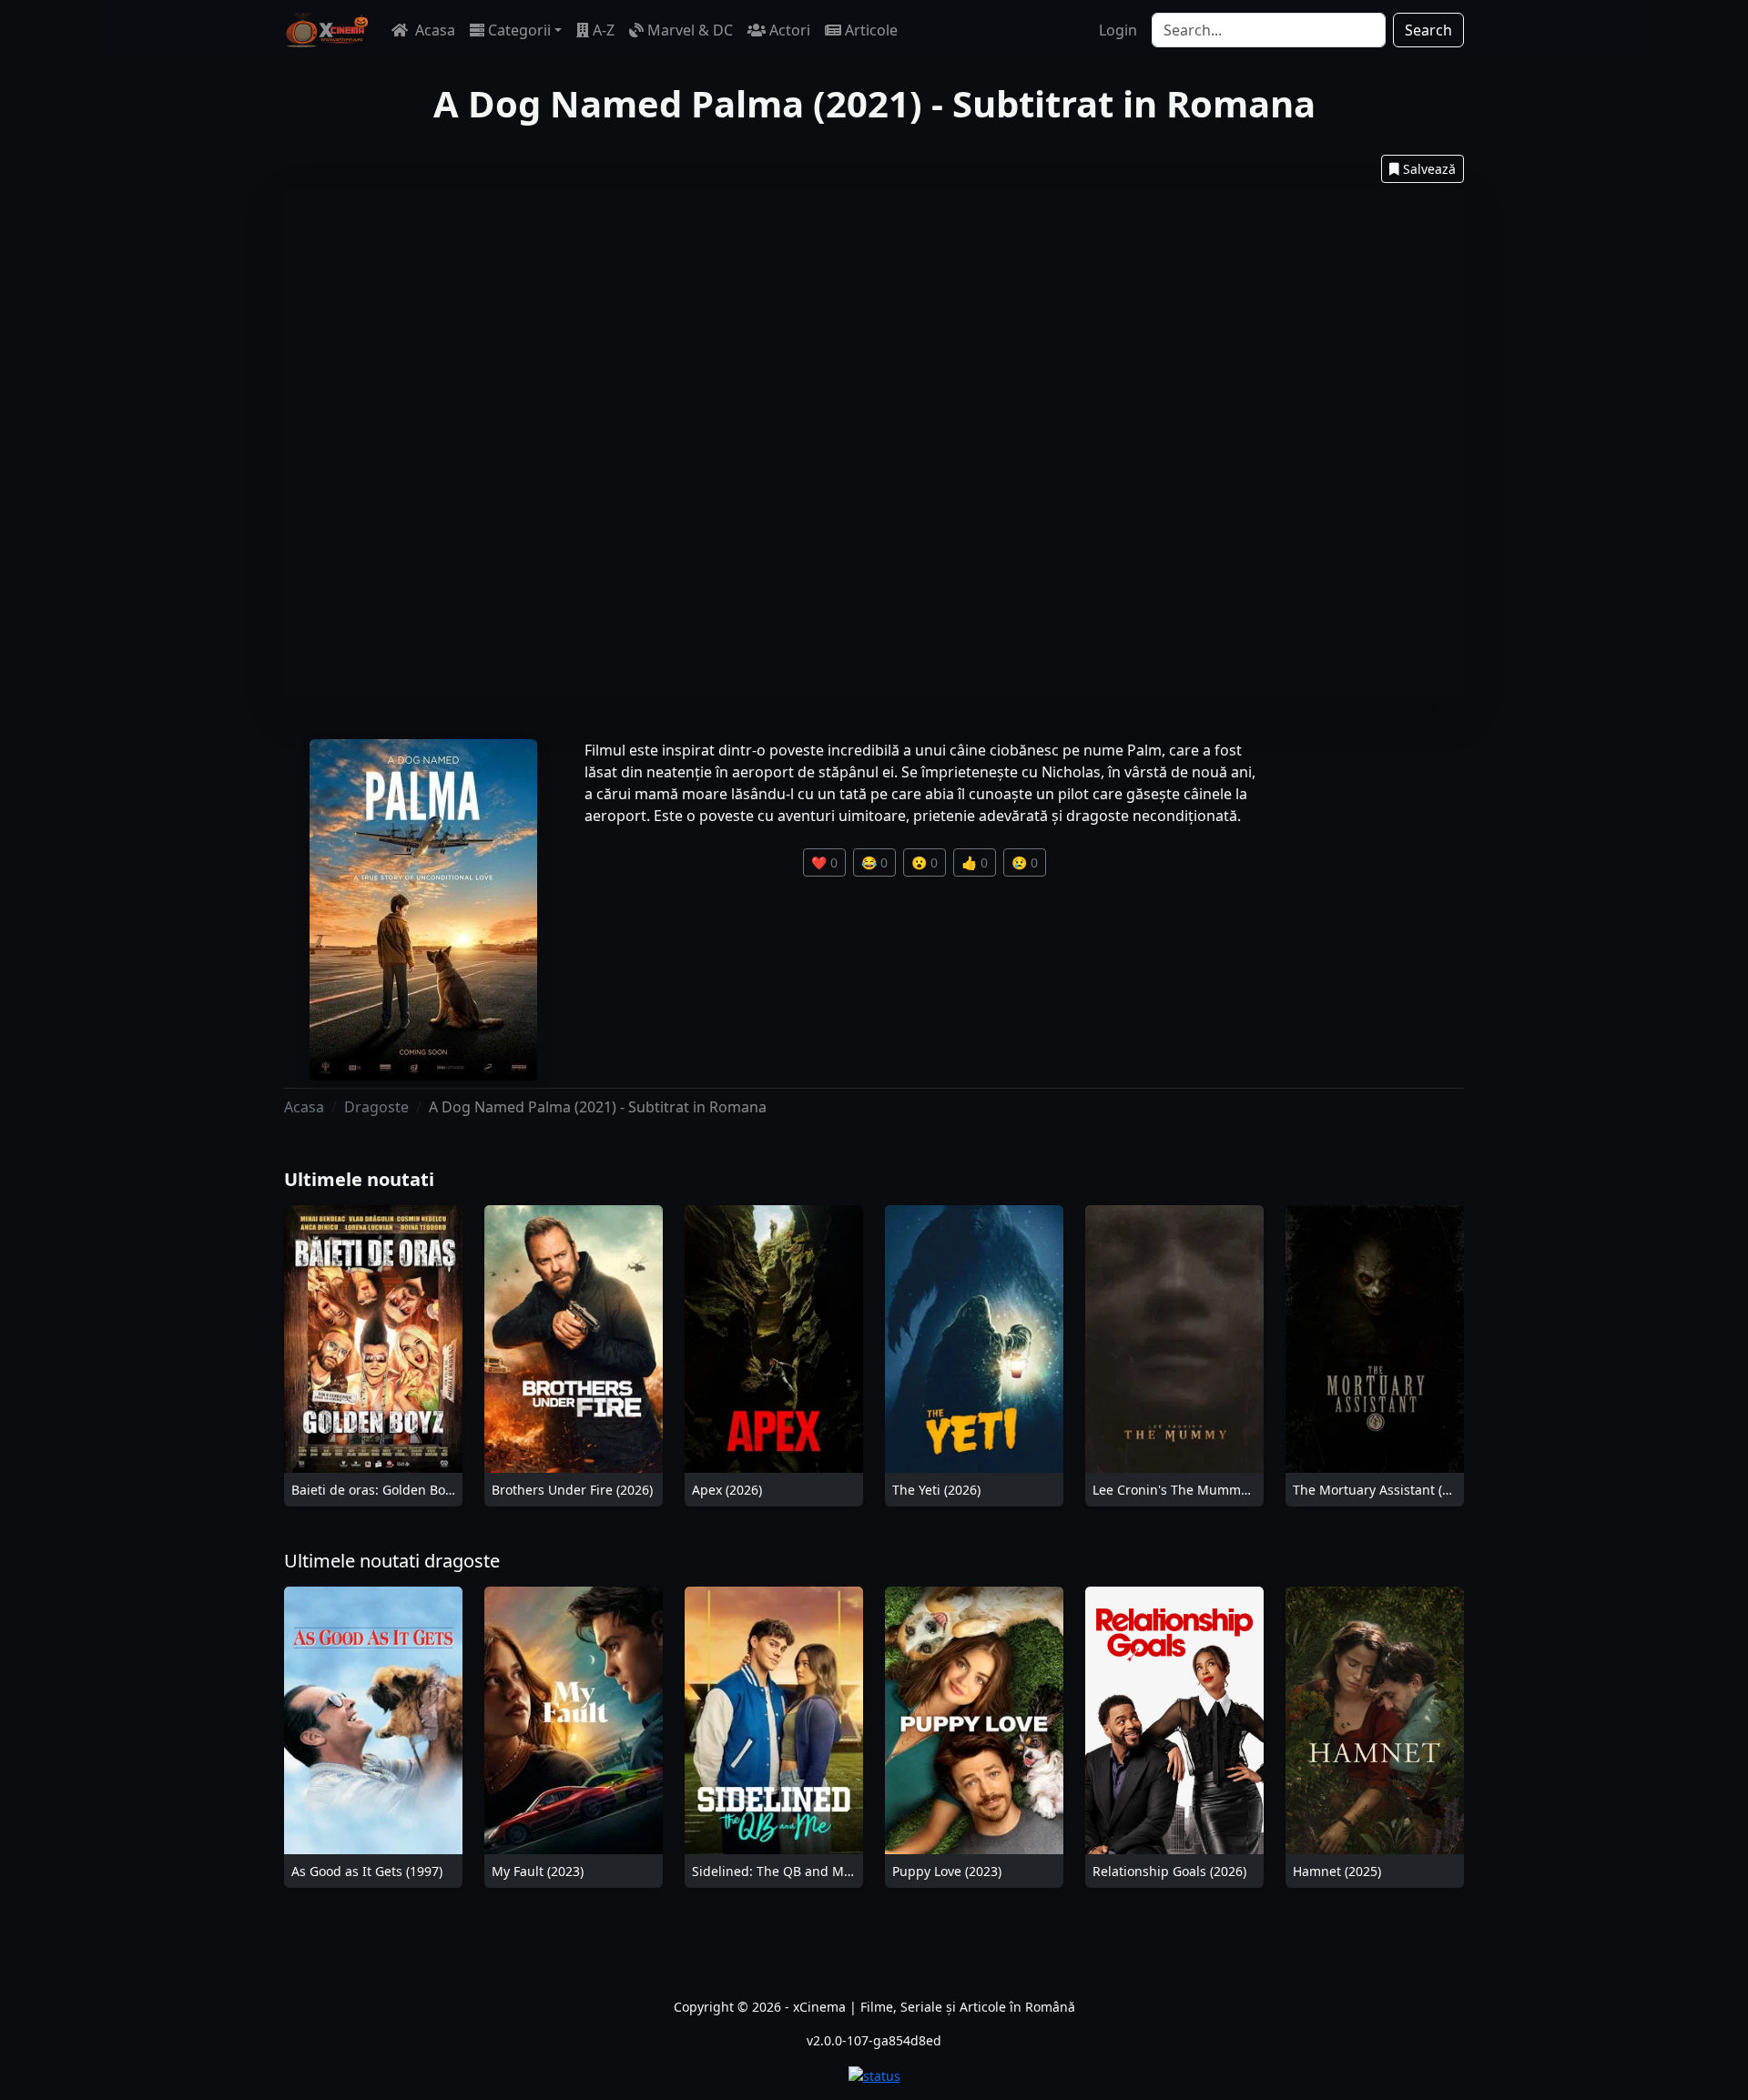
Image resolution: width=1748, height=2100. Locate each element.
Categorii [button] (519, 30)
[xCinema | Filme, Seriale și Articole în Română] (327, 30)
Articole (871, 30)
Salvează (1429, 169)
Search (1428, 30)
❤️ (824, 862)
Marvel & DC (690, 30)
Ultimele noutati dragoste (392, 1561)
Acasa (433, 30)
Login (1118, 30)
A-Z (604, 30)
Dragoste (376, 1107)
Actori (790, 30)
